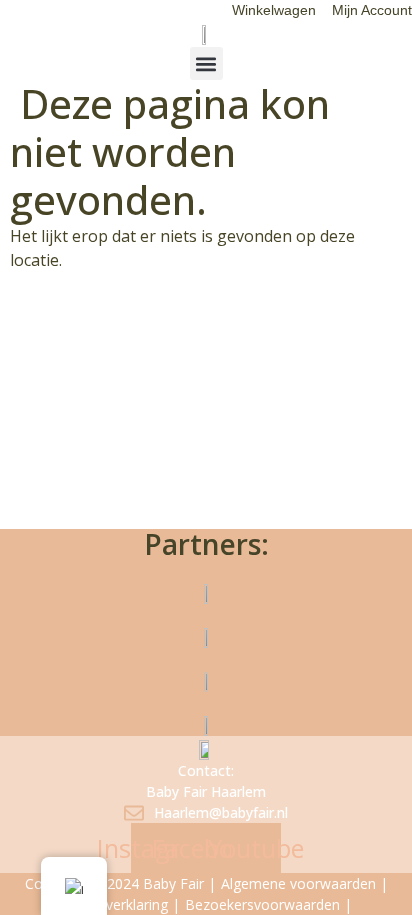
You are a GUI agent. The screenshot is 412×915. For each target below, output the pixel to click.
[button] (206, 63)
